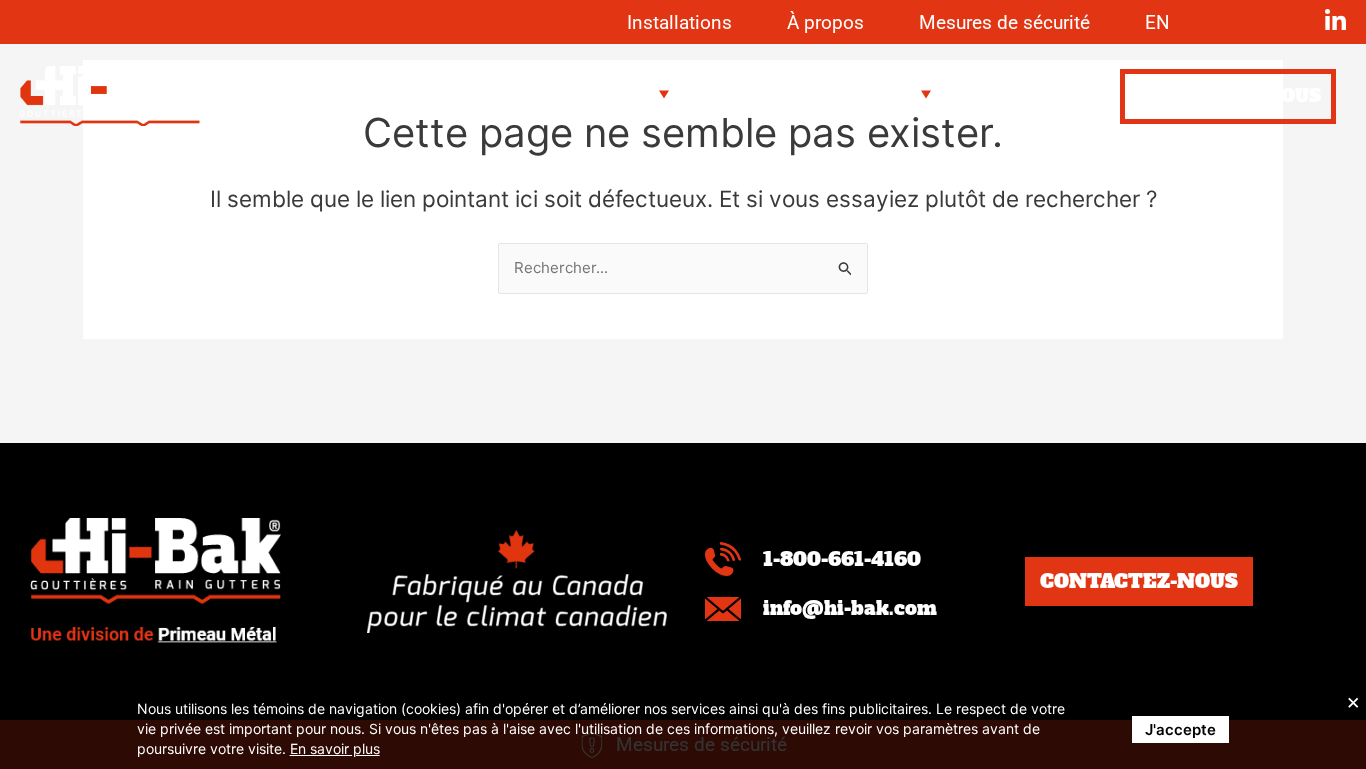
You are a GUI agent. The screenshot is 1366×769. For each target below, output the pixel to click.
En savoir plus (335, 748)
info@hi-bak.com (850, 608)
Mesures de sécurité (1004, 22)
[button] (621, 94)
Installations (679, 22)
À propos (825, 22)
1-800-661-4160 (842, 559)
